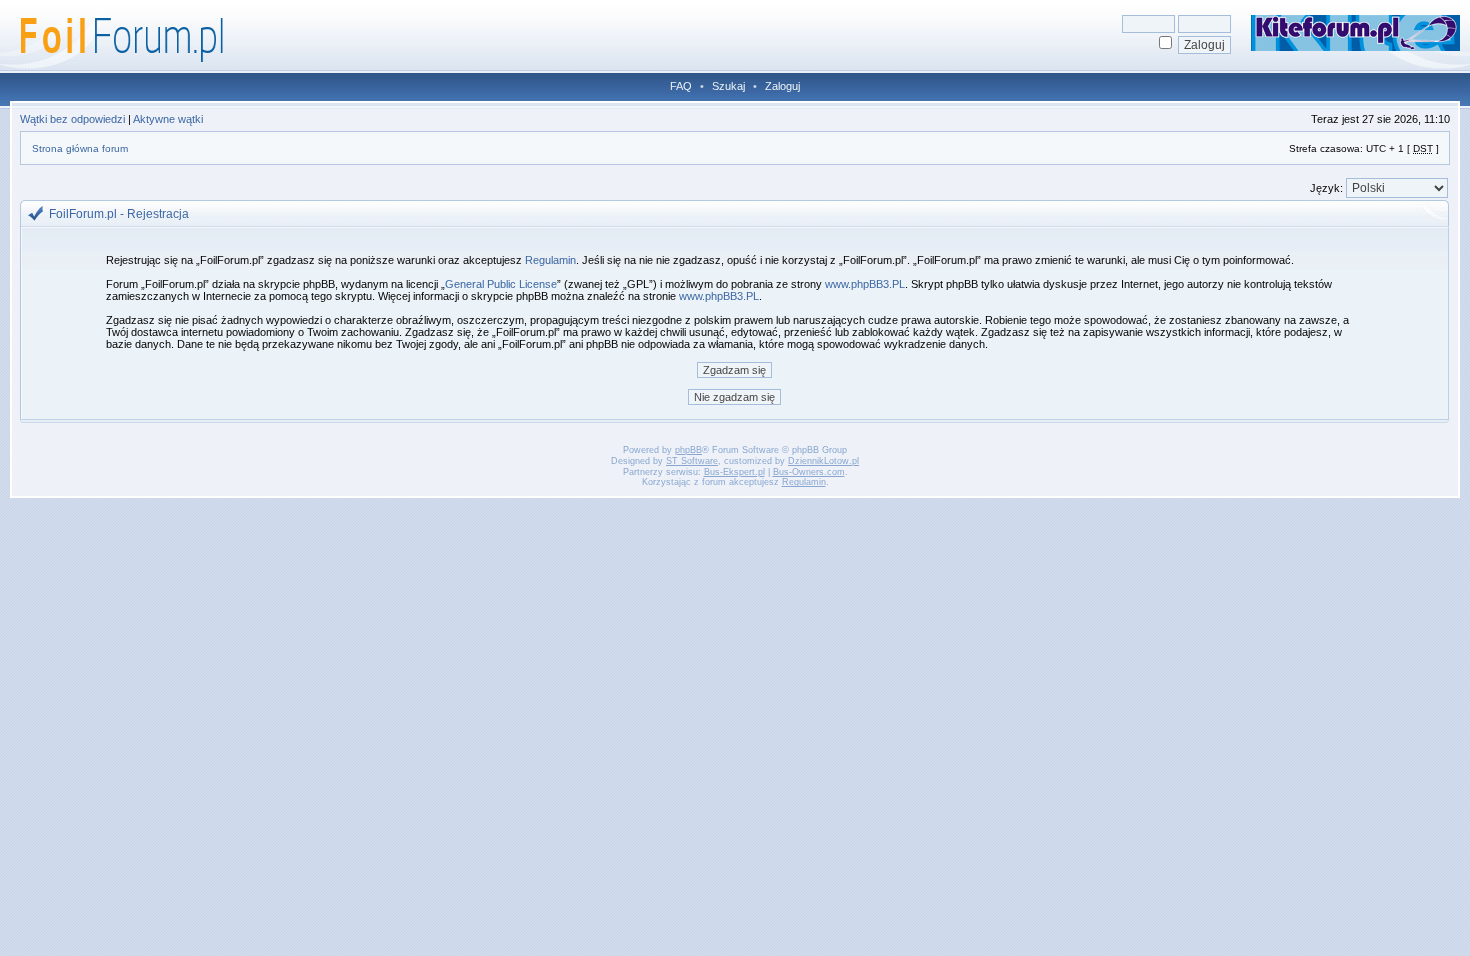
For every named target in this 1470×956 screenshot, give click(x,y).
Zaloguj (782, 86)
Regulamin (550, 260)
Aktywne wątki (168, 119)
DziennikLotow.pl (823, 461)
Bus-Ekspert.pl (734, 472)
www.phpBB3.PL (865, 284)
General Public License (501, 284)
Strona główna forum (80, 148)
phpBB (688, 450)
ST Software (692, 461)
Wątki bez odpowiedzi (72, 119)
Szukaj (728, 86)
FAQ (681, 86)
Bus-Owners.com (809, 472)
